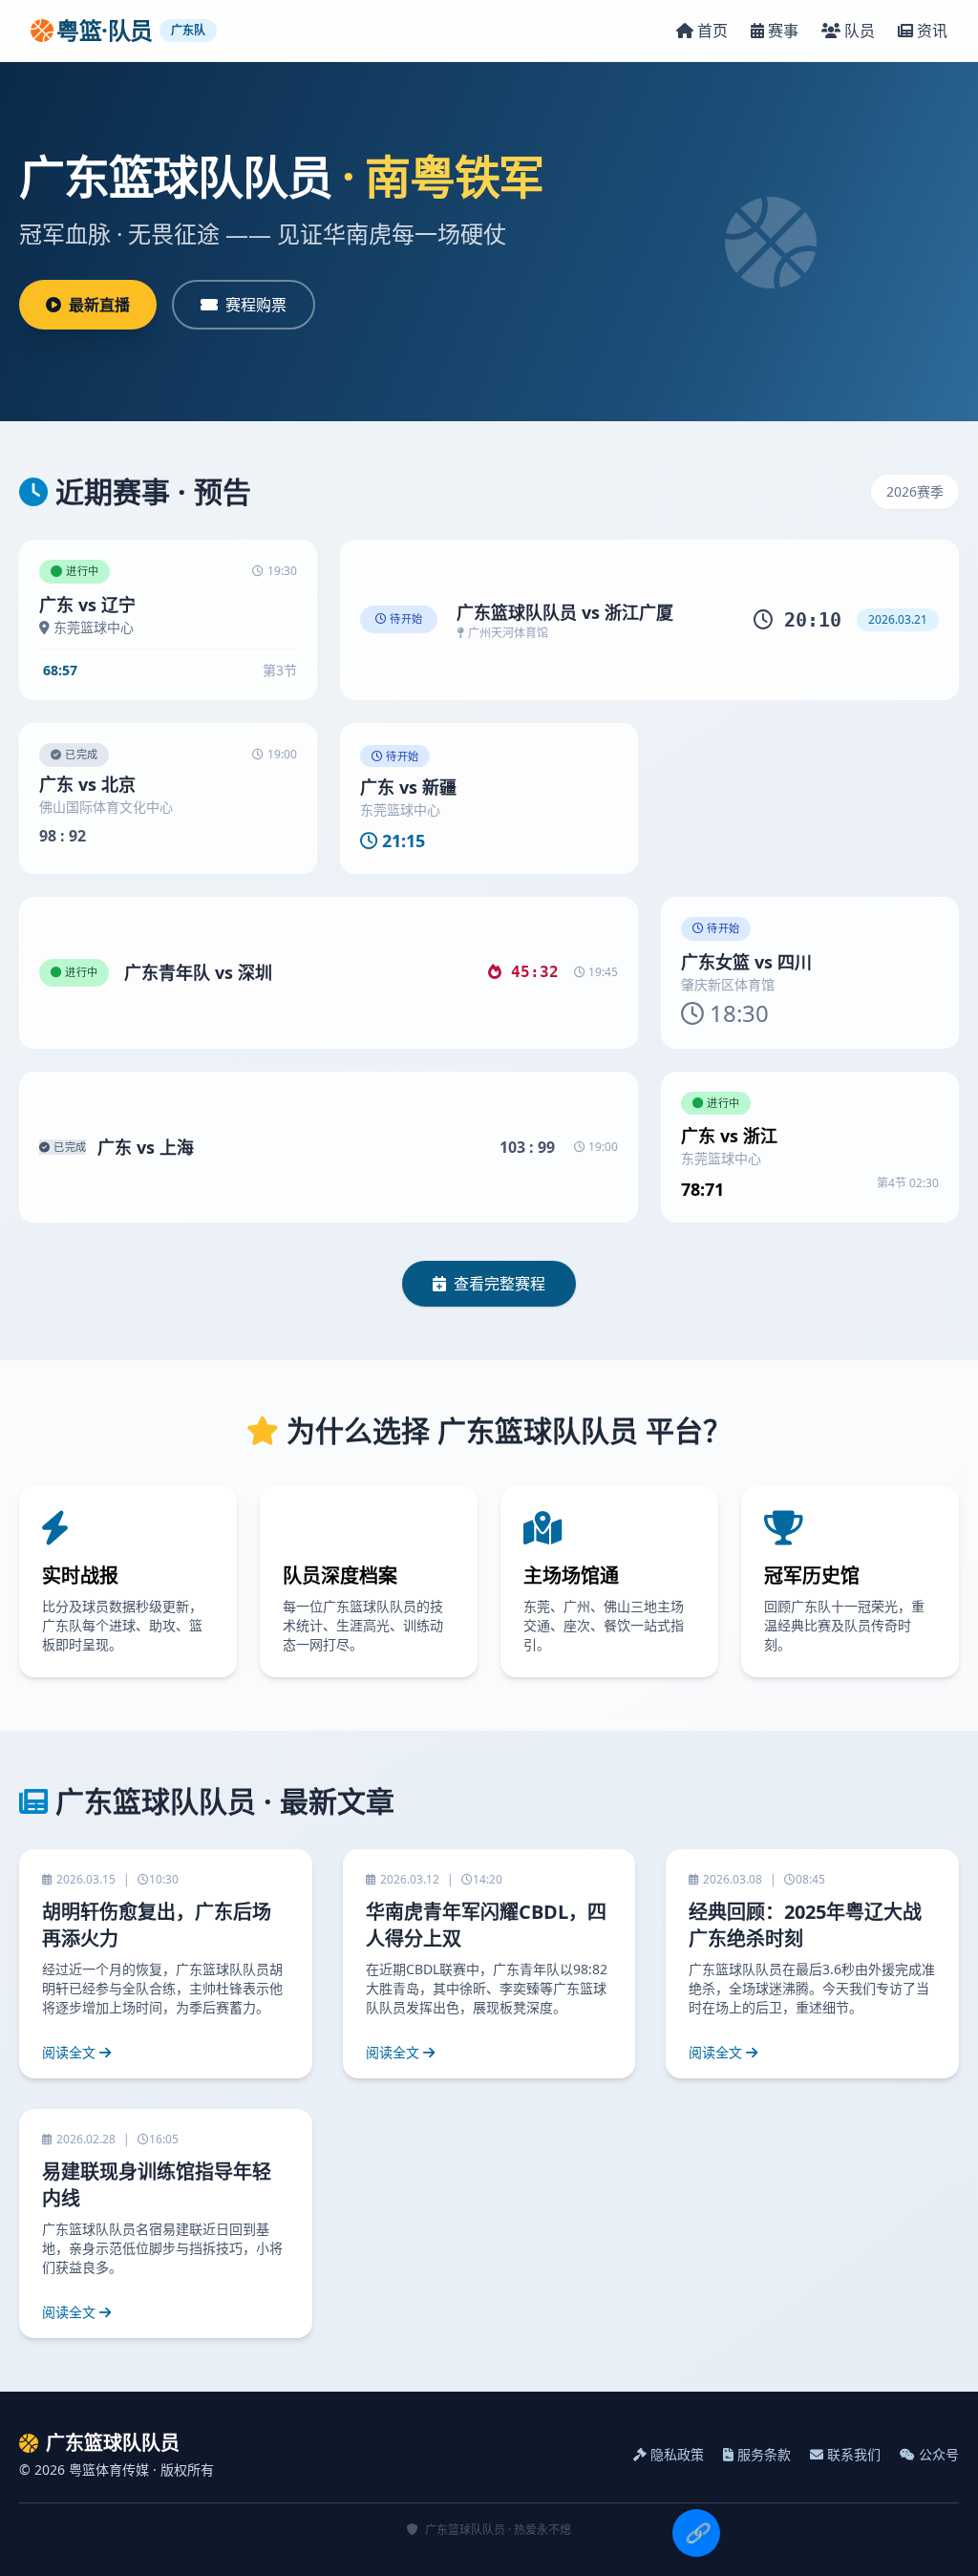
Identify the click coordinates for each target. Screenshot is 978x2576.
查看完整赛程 (500, 1284)
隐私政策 (677, 2454)
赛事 (783, 31)
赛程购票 (256, 305)
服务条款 (764, 2454)
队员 (860, 31)
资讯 (932, 31)
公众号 (939, 2454)
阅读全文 (69, 2052)
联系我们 (854, 2454)
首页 (712, 31)
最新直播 (99, 305)
